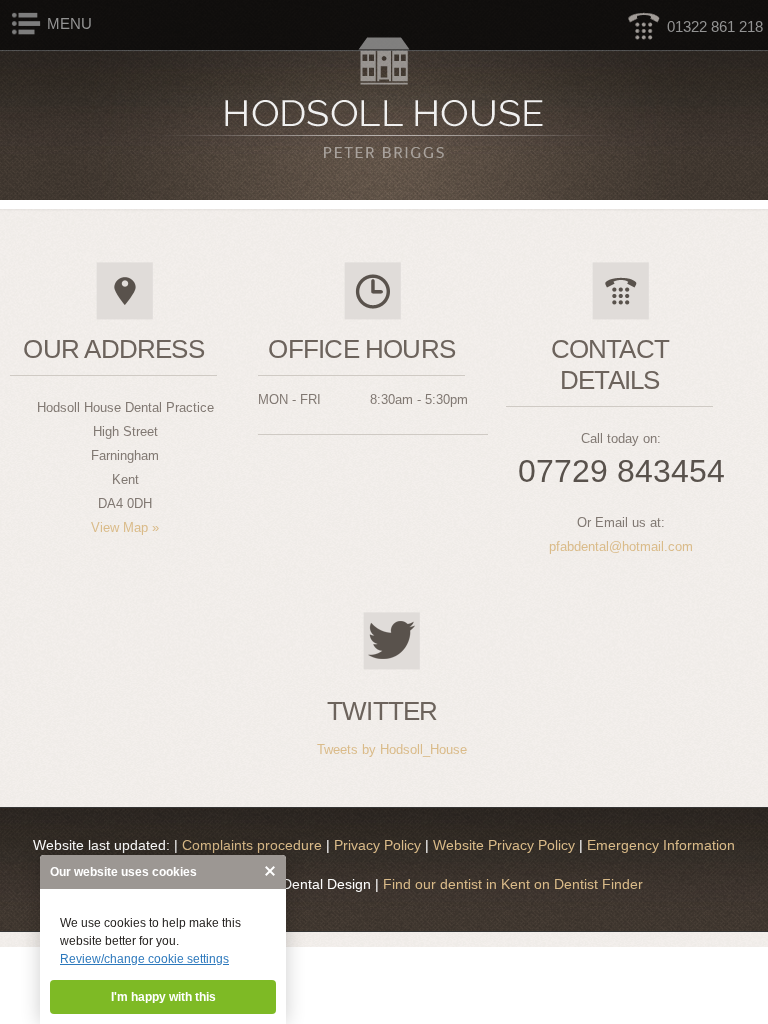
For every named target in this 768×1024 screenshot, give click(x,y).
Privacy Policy (379, 845)
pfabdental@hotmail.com (621, 546)
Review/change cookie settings (144, 959)
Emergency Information (661, 845)
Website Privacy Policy (506, 845)
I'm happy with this (163, 997)
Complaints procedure (254, 845)
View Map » (125, 527)
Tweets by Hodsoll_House (392, 749)
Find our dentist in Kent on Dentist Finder (511, 884)
